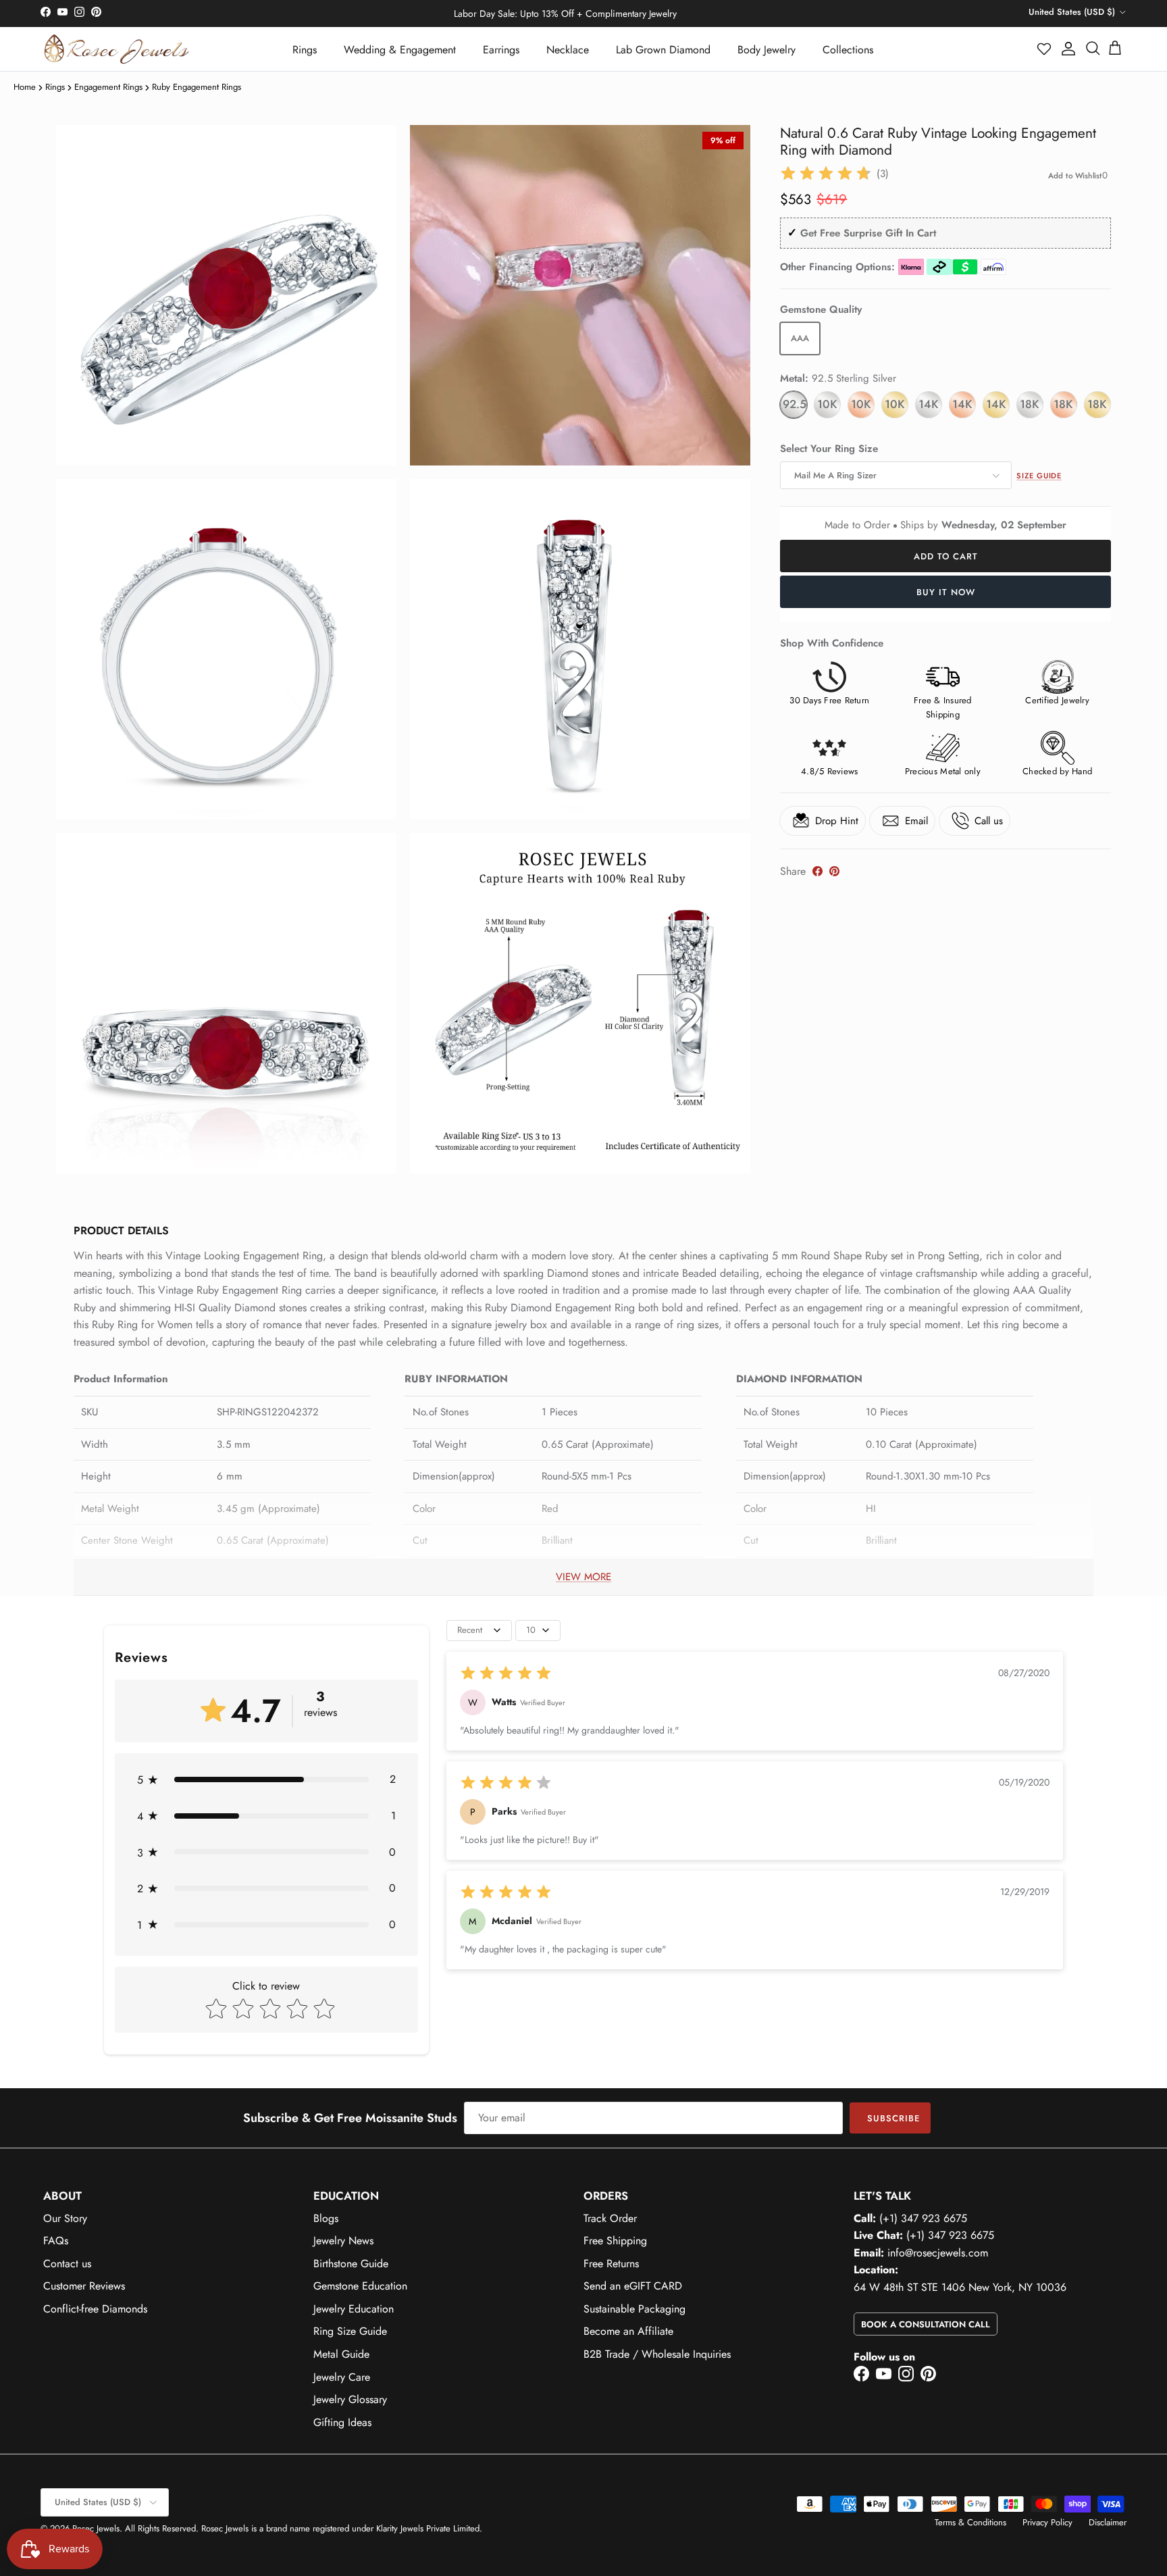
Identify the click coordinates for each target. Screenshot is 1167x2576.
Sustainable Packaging (634, 2309)
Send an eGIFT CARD (633, 2286)
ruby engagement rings (197, 87)
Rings (305, 50)
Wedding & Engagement (400, 50)
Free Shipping (615, 2241)
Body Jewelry (767, 50)
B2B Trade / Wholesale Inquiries (657, 2354)
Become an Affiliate (628, 2331)
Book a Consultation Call (926, 2324)
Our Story (65, 2218)
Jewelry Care (342, 2377)
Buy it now (946, 592)
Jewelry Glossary (350, 2399)
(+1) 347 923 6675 (923, 2218)
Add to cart (946, 556)
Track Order (610, 2218)
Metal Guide (341, 2354)
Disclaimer (1108, 2522)
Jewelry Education (354, 2309)
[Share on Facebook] (818, 871)
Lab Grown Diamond (663, 50)
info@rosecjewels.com (938, 2253)
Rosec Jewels (96, 2528)
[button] (1045, 49)
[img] (826, 174)
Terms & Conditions (970, 2522)
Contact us (67, 2264)
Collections (848, 50)
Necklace (568, 50)
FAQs (56, 2241)
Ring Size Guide (350, 2331)
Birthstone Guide (351, 2264)
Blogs (326, 2218)
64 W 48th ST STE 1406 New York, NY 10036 (960, 2287)
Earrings (501, 50)
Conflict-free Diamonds (95, 2309)
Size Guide (1039, 476)
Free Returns (611, 2264)
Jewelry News (343, 2241)
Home (25, 87)
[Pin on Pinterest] (834, 871)
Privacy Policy (1047, 2522)
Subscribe (893, 2118)
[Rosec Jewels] (116, 49)
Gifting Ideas (342, 2422)
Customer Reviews (84, 2286)
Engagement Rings (108, 87)
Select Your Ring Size (829, 449)
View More (583, 1577)
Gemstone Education (360, 2286)
